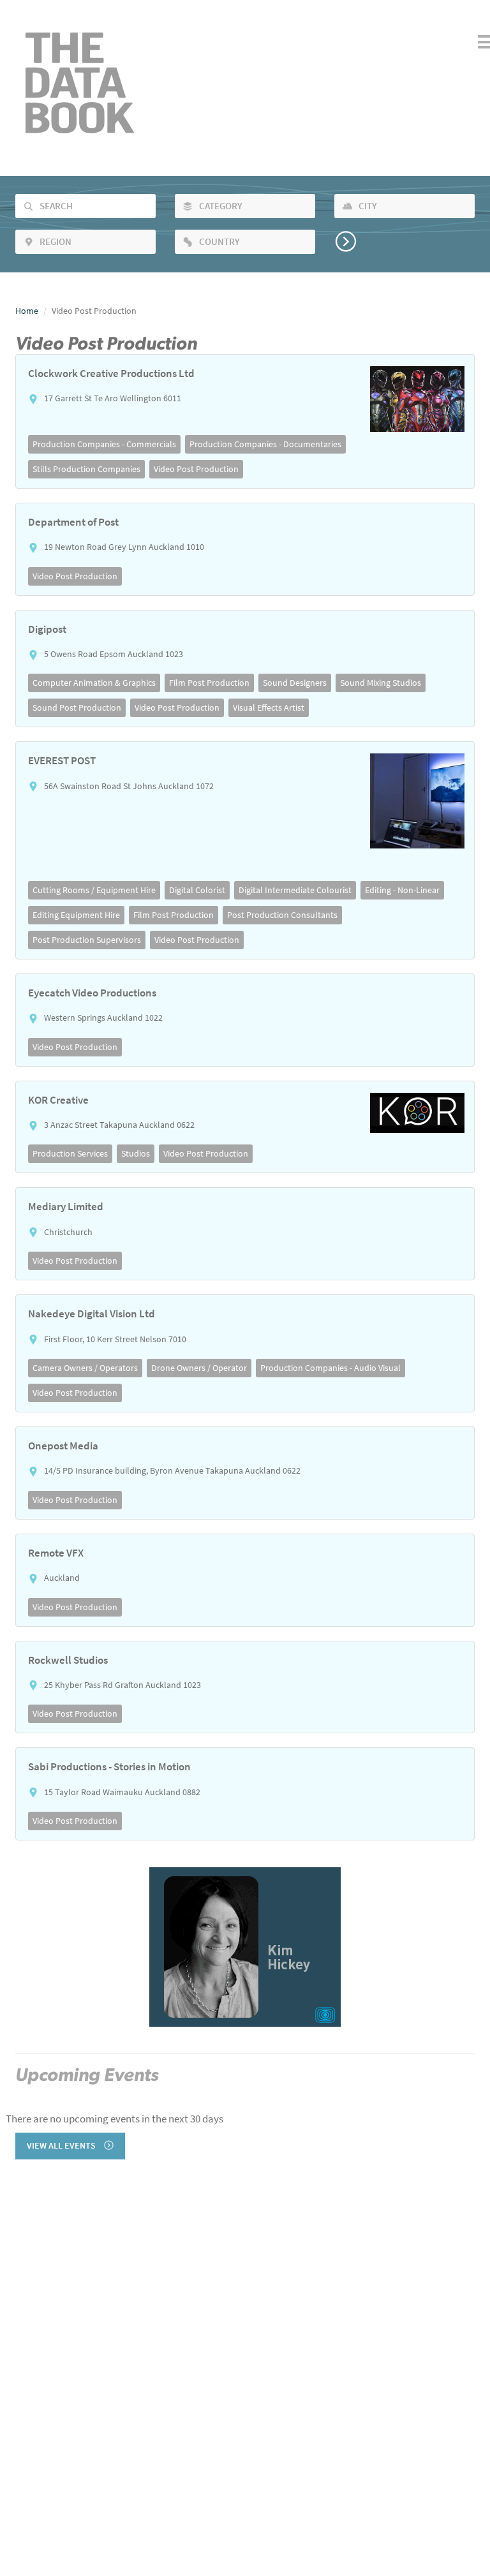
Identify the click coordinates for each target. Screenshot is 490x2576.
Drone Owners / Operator (199, 1368)
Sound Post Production (77, 707)
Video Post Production (196, 469)
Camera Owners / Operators (85, 1368)
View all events (62, 2146)
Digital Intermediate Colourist (295, 890)
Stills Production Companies (86, 469)
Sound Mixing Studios (381, 683)
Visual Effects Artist (269, 707)
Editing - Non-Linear (402, 890)
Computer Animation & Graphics (94, 683)
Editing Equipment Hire (76, 915)
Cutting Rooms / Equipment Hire (94, 890)
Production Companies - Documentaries (265, 444)
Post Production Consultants (282, 915)
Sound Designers (295, 683)
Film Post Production (209, 683)
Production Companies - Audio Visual (330, 1368)
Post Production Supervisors (87, 940)
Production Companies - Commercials (104, 444)
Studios (136, 1153)
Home (27, 311)
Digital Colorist (197, 890)
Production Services (70, 1153)
